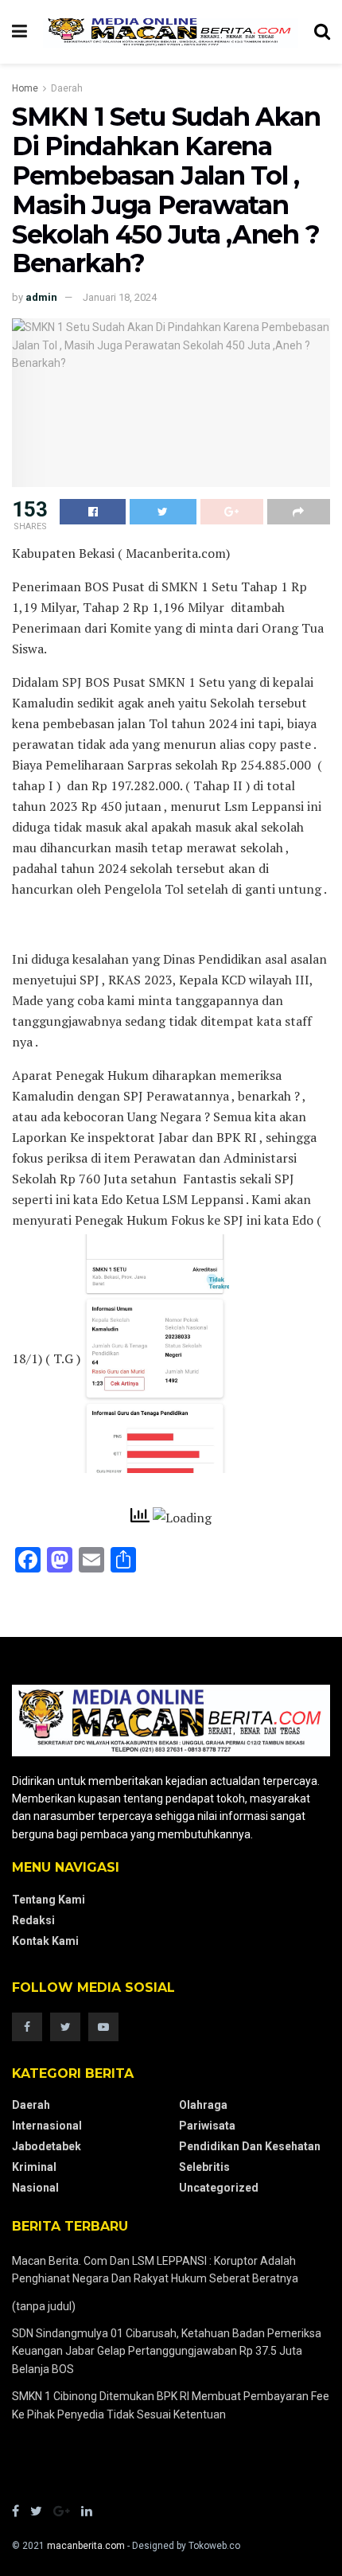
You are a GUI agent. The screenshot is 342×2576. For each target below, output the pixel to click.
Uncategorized (219, 2188)
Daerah (67, 88)
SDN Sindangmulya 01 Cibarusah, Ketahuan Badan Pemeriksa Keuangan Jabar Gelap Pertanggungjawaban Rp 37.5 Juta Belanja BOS (167, 2351)
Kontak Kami (45, 1941)
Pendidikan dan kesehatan (250, 2146)
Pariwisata (207, 2126)
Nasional (35, 2188)
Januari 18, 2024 (120, 297)
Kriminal (34, 2167)
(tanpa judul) (44, 2306)
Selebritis (204, 2167)
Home (25, 88)
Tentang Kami (49, 1900)
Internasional (47, 2126)
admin (41, 297)
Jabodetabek (47, 2146)
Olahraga (203, 2105)
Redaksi (33, 1920)
